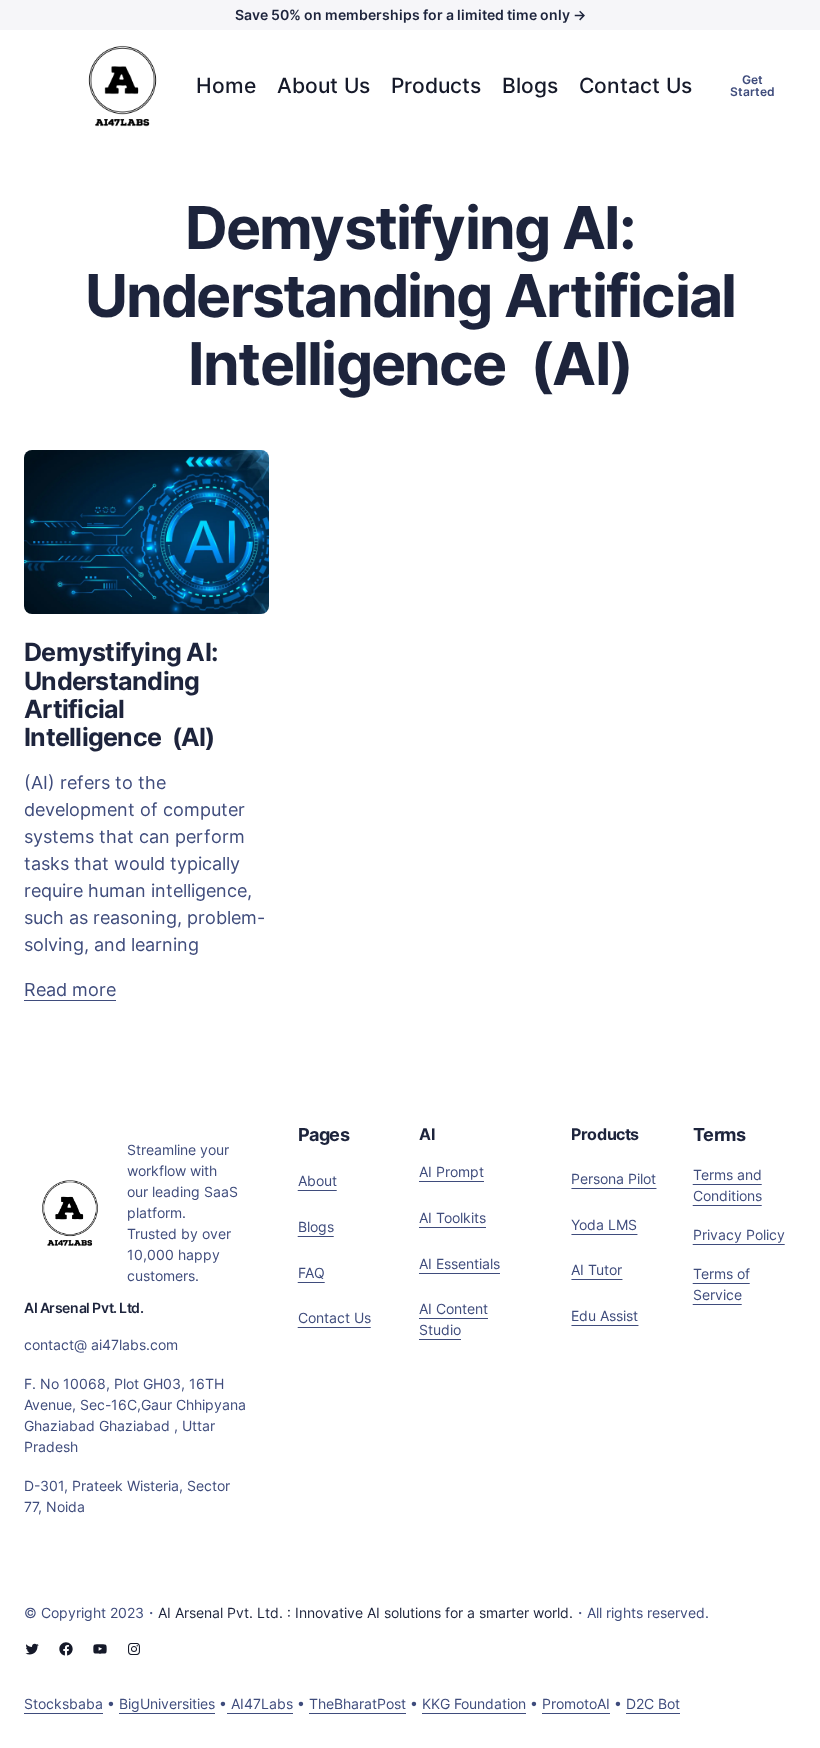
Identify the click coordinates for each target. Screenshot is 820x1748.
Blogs (316, 1226)
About (317, 1180)
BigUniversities (167, 1703)
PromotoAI (576, 1703)
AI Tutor (596, 1269)
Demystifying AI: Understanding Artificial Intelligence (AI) (120, 694)
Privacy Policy (739, 1234)
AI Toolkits (452, 1217)
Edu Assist (604, 1315)
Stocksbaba (63, 1703)
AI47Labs (260, 1703)
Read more (70, 990)
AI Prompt (451, 1171)
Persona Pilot (613, 1178)
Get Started (752, 85)
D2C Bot (653, 1703)
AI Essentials (459, 1263)
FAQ (311, 1272)
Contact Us (334, 1317)
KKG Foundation (474, 1703)
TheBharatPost (357, 1703)
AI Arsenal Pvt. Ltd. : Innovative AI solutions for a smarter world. (365, 1612)
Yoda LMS (604, 1224)
